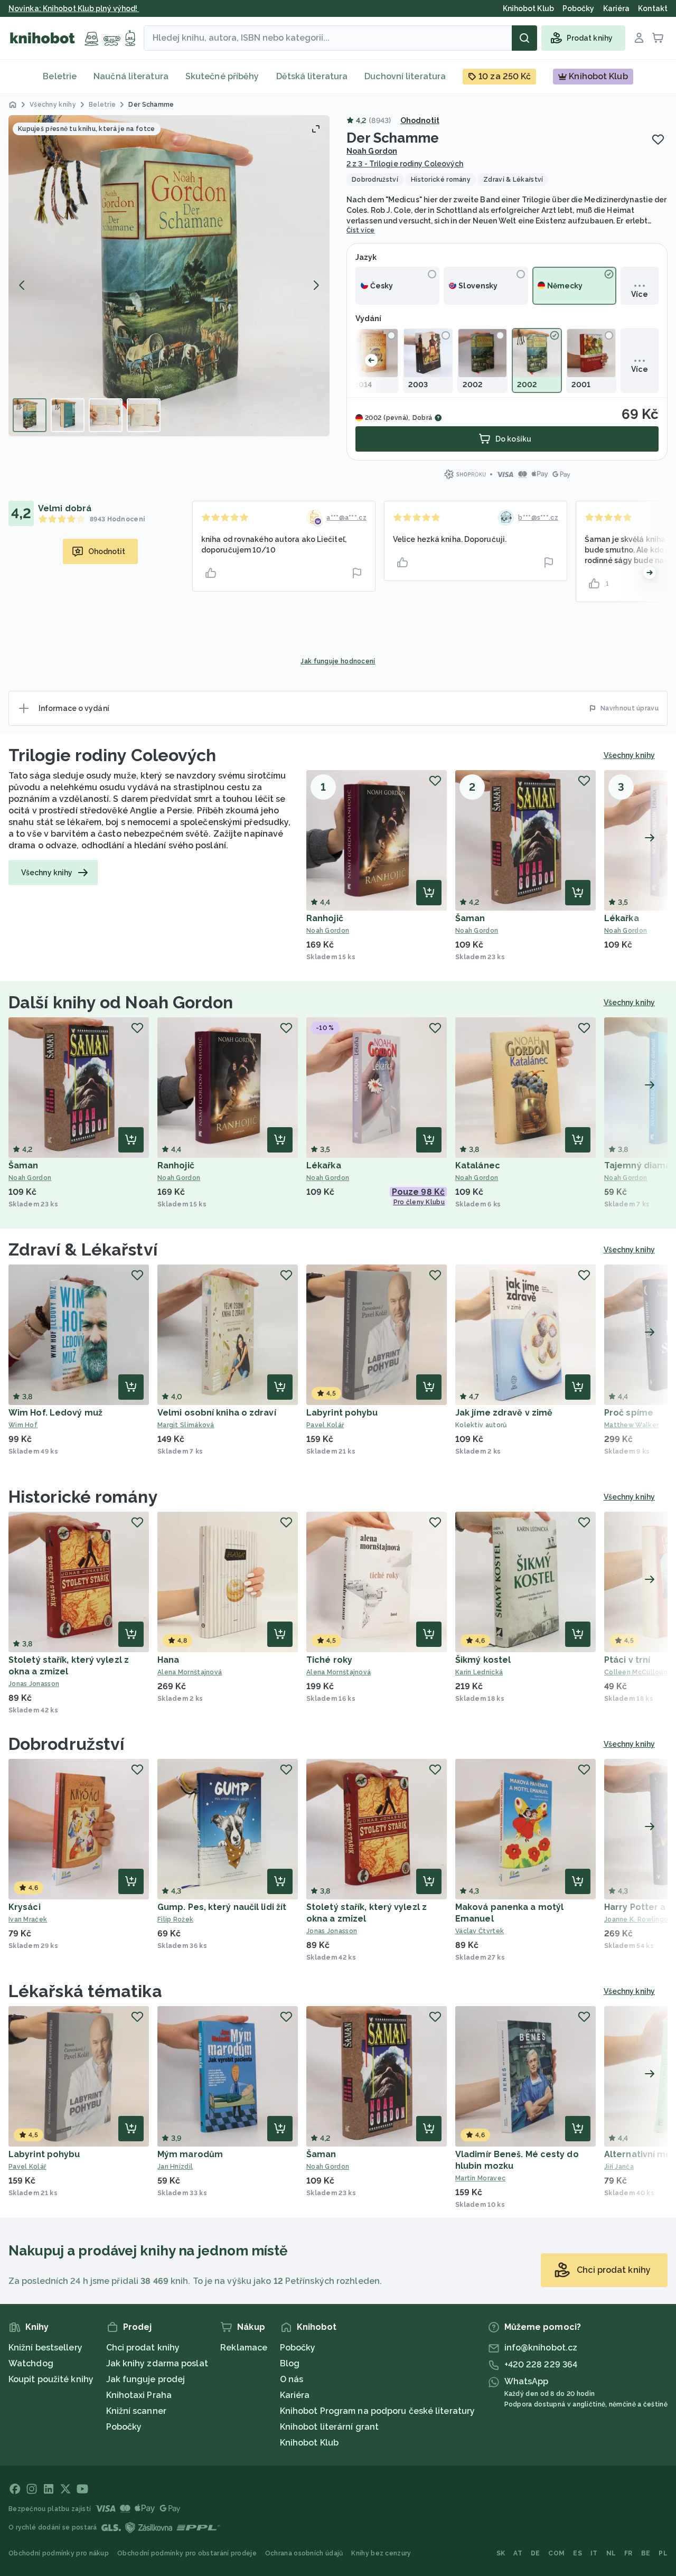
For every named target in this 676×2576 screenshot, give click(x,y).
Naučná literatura (131, 76)
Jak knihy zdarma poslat (157, 2363)
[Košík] (658, 38)
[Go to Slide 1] (30, 415)
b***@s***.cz (538, 518)
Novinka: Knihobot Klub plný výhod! (74, 8)
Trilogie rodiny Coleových (112, 755)
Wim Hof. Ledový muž (55, 1413)
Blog (290, 2363)
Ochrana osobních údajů (304, 2553)
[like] (211, 573)
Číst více (361, 230)
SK (501, 2553)
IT (594, 2553)
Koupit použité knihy (51, 2379)
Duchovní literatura (405, 76)
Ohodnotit (420, 120)
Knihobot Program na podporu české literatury (377, 2411)
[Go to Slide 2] (68, 415)
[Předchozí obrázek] (22, 285)
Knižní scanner (136, 2411)
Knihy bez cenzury (381, 2553)
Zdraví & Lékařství (83, 1249)
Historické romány (83, 1497)
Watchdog (31, 2363)
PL (663, 2553)
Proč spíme (629, 1413)
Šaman (470, 918)
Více (639, 294)
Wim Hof (23, 1425)
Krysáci (25, 1907)
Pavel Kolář (325, 1425)
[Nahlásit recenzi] (357, 573)
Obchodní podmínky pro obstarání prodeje (187, 2553)
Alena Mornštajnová (190, 1672)
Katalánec (478, 1165)
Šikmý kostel (483, 1660)
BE (646, 2553)
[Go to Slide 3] (106, 415)
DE (536, 2553)
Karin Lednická (479, 1672)
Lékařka (622, 918)
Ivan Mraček (28, 1919)
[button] (169, 276)
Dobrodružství (66, 1744)
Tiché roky (329, 1660)
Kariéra (295, 2395)
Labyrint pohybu (342, 1413)
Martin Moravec (480, 2178)
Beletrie (60, 76)
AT (518, 2553)
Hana (168, 1660)
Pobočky (124, 2427)
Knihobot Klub (309, 2443)
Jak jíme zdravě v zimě (504, 1413)
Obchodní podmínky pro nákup (59, 2553)
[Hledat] (524, 38)
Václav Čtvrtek (480, 1931)
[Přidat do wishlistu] (658, 139)
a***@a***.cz (346, 518)
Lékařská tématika (85, 1991)
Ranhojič (325, 918)
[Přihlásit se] (639, 38)
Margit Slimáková (186, 1425)
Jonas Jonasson (34, 1684)
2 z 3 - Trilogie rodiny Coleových (405, 164)
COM (556, 2553)
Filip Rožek (175, 1919)
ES (578, 2553)
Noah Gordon (372, 151)
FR (628, 2553)
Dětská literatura (312, 76)
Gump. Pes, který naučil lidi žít (222, 1907)
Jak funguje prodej (146, 2379)
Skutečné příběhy (222, 76)
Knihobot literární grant (329, 2427)
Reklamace (244, 2348)
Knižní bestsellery (45, 2348)
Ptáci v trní (627, 1660)
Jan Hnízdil (175, 2167)
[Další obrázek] (316, 285)
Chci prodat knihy (143, 2348)
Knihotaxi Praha (139, 2395)
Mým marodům (190, 2154)
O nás (292, 2379)
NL (611, 2553)
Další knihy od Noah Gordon (121, 1002)
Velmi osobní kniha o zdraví (217, 1413)
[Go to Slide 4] (144, 415)
